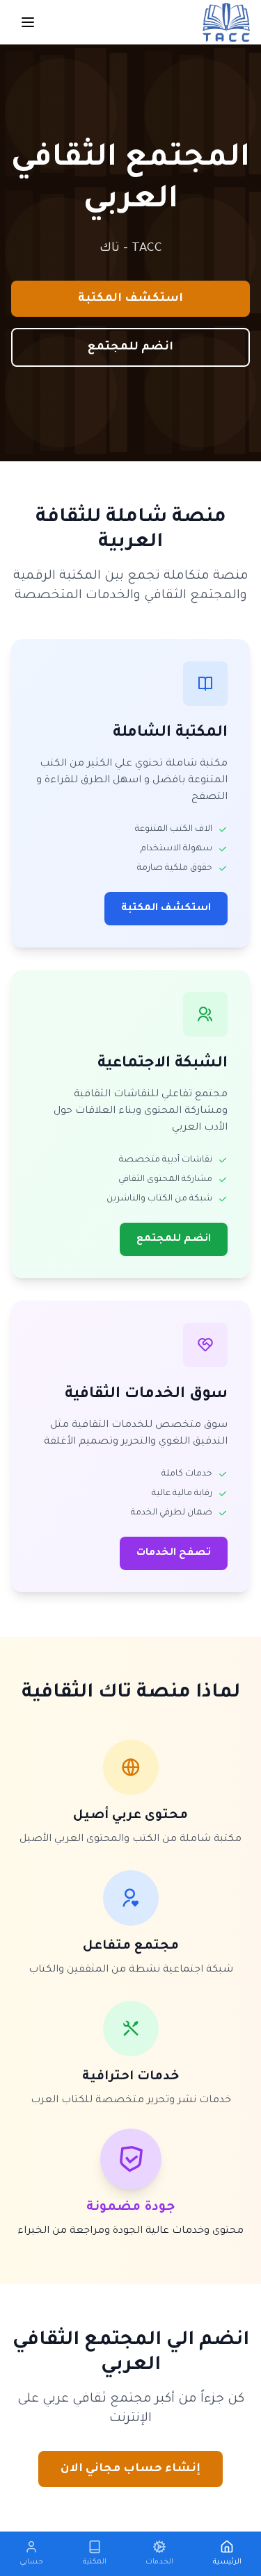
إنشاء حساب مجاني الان (130, 2469)
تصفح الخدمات (174, 1553)
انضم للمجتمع (130, 347)
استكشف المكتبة (130, 299)
